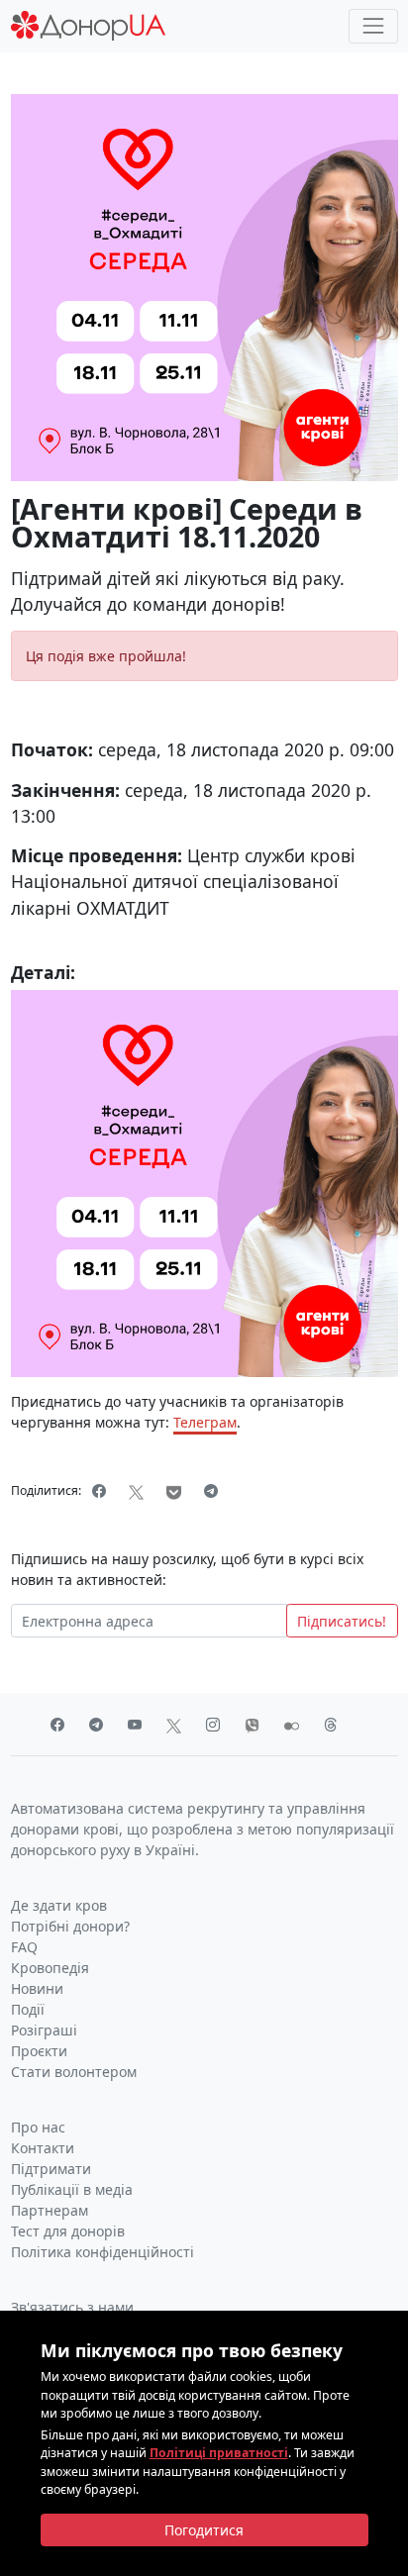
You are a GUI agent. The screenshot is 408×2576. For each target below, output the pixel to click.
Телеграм (205, 1422)
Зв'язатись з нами (72, 2307)
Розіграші (44, 2030)
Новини (37, 1988)
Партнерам (50, 2210)
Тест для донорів (68, 2231)
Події (28, 2009)
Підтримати (51, 2169)
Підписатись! (342, 1621)
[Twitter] (137, 1491)
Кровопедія (50, 1968)
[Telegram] (211, 1491)
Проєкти (39, 2051)
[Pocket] (174, 1491)
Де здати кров (59, 1905)
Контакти (43, 2148)
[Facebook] (100, 1491)
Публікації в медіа (72, 2189)
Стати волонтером (74, 2072)
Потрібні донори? (70, 1926)
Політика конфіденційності (102, 2252)
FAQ (24, 1947)
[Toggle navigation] (373, 26)
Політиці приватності (219, 2453)
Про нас (38, 2127)
